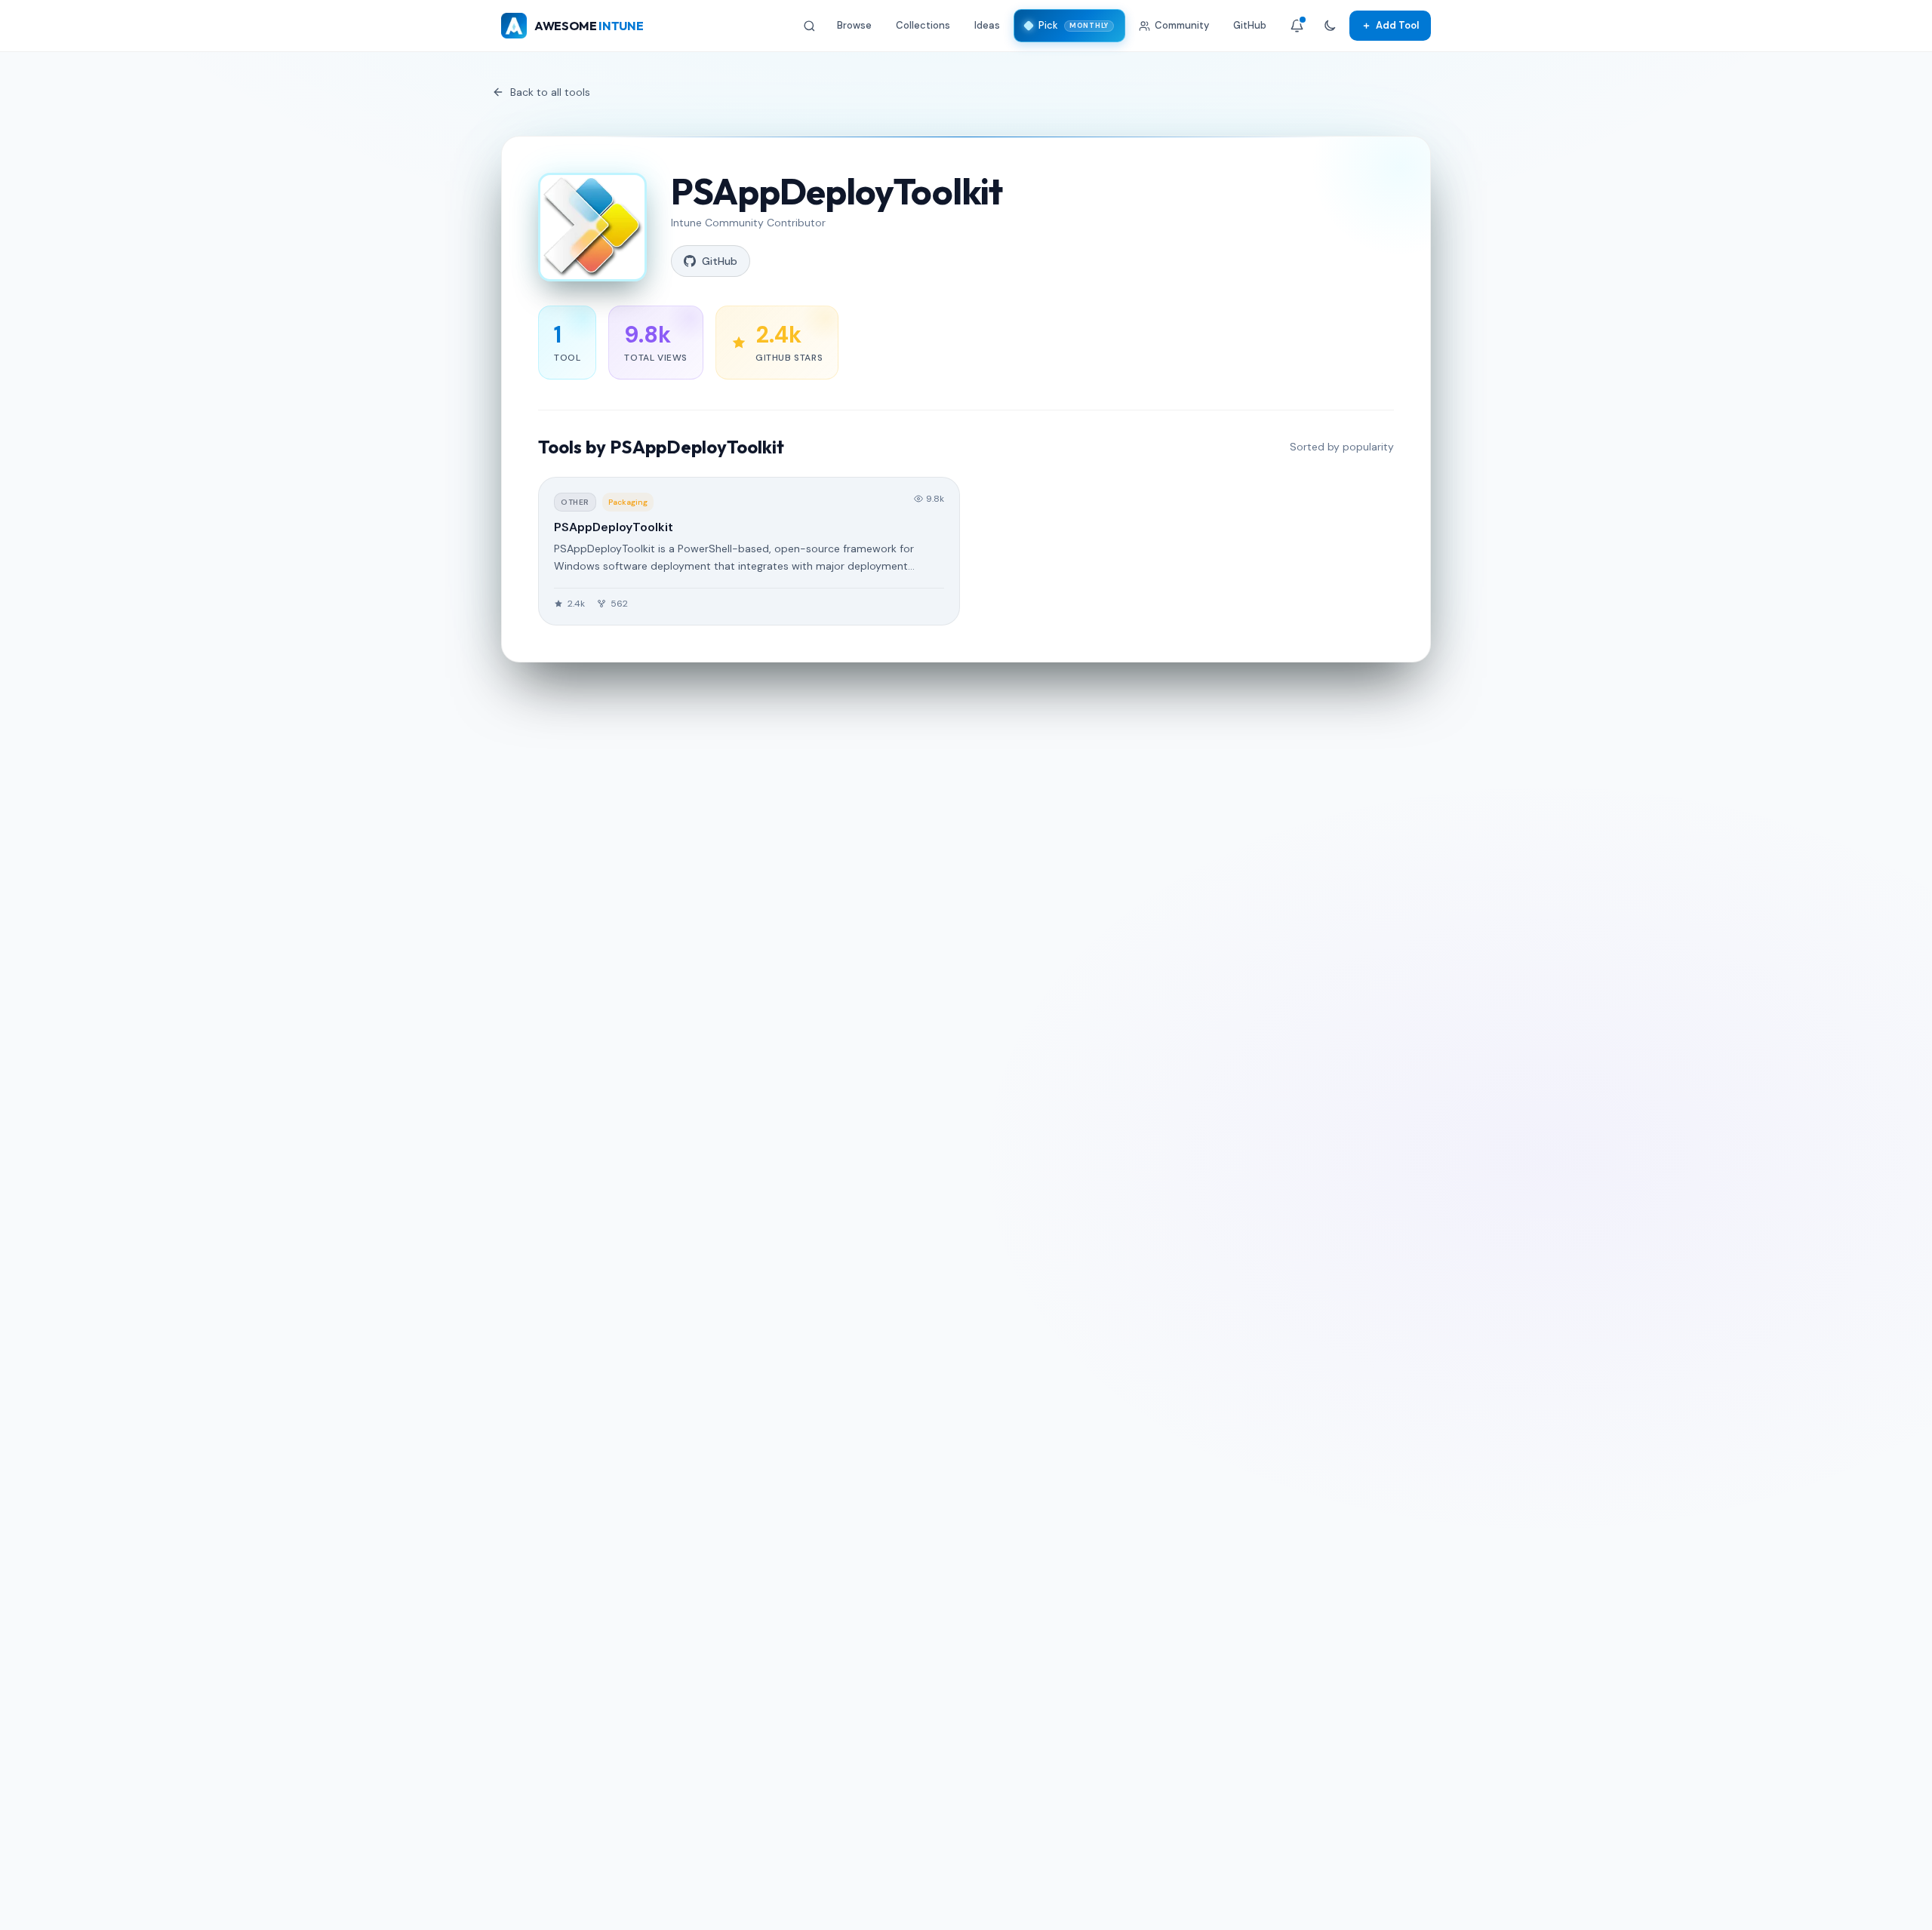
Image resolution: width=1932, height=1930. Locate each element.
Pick (1074, 25)
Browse (854, 25)
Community (1182, 25)
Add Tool (1390, 25)
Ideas (987, 25)
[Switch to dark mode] (1330, 26)
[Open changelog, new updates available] (1297, 26)
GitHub (1250, 25)
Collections (923, 25)
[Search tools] (810, 26)
